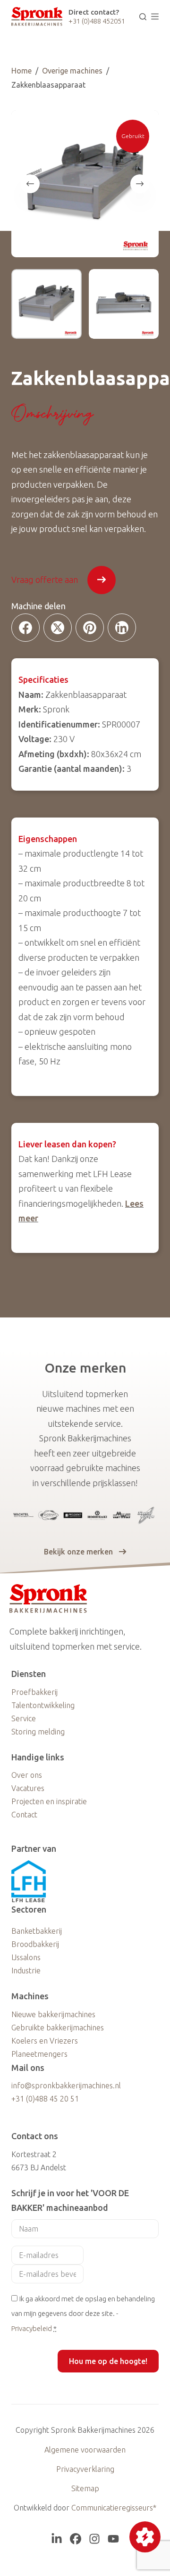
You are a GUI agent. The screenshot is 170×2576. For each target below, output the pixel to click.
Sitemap (85, 2488)
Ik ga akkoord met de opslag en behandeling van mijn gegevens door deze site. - (83, 2314)
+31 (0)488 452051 (97, 21)
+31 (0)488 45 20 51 (45, 2099)
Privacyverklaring (85, 2469)
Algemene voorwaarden (85, 2450)
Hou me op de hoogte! (108, 2361)
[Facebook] (25, 628)
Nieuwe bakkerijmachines (53, 2014)
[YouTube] (113, 2539)
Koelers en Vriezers (45, 2041)
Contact (24, 1815)
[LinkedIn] (122, 628)
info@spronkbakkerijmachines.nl (66, 2085)
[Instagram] (94, 2539)
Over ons (27, 1775)
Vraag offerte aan (45, 580)
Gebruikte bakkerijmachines (58, 2028)
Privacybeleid (32, 2328)
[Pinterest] (90, 628)
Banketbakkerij (37, 1931)
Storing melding (38, 1732)
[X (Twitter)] (58, 628)
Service (24, 1718)
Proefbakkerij (34, 1692)
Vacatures (28, 1788)
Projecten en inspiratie (49, 1801)
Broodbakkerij (35, 1944)
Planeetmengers (39, 2054)
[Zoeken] (143, 17)
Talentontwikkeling (43, 1705)
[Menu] (155, 16)
